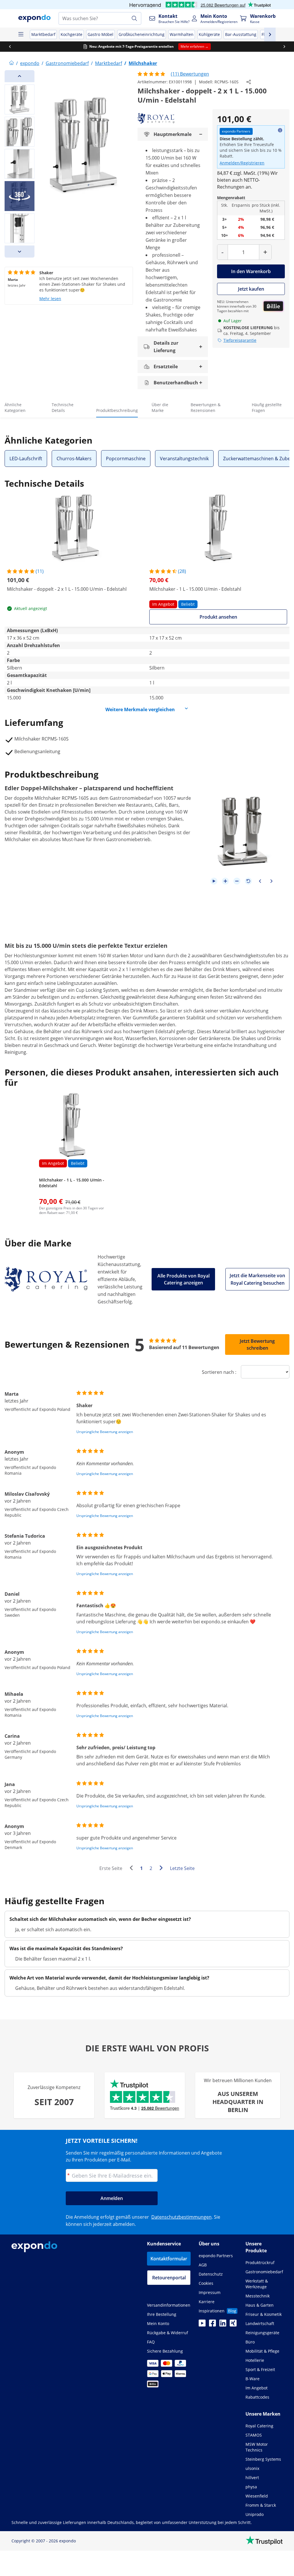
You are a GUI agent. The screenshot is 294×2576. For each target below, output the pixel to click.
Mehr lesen (50, 299)
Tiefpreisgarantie (240, 340)
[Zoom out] (237, 881)
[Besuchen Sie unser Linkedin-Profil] (223, 2325)
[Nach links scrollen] (10, 47)
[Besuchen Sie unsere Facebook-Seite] (212, 2325)
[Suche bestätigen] (134, 18)
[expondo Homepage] (11, 63)
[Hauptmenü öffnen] (21, 34)
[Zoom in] (225, 881)
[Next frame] (271, 881)
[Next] (20, 252)
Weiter (163, 1869)
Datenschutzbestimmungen (181, 2217)
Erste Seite (111, 1868)
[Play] (214, 881)
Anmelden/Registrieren (242, 163)
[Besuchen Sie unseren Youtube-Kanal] (202, 2325)
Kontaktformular (169, 2259)
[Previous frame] (260, 881)
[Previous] (20, 76)
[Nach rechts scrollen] (284, 47)
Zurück (133, 1869)
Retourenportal (169, 2278)
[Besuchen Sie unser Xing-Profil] (233, 2325)
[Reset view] (248, 881)
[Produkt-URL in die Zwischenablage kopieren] (249, 82)
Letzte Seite (182, 1868)
